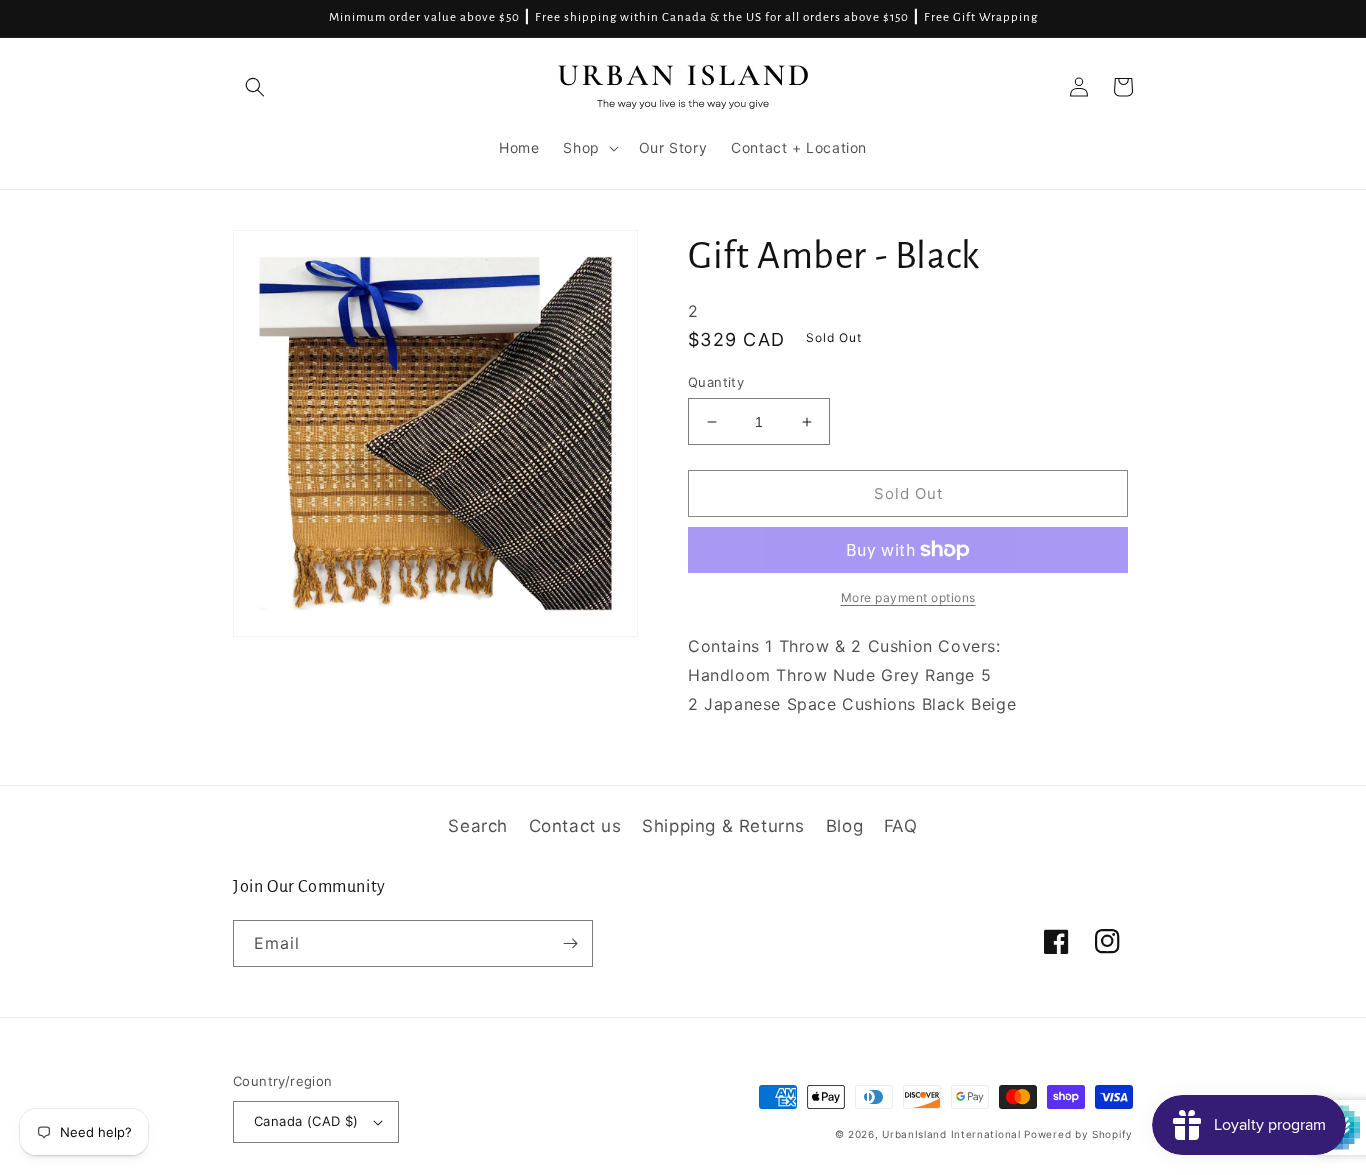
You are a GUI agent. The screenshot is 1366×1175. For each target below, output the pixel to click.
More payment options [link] (908, 597)
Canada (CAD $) (306, 1121)
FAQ (901, 826)
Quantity (716, 382)
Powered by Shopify (1078, 1134)
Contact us (575, 826)
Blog (844, 826)
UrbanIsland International (951, 1134)
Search (478, 826)
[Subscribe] (570, 943)
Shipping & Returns (723, 826)
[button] (255, 87)
